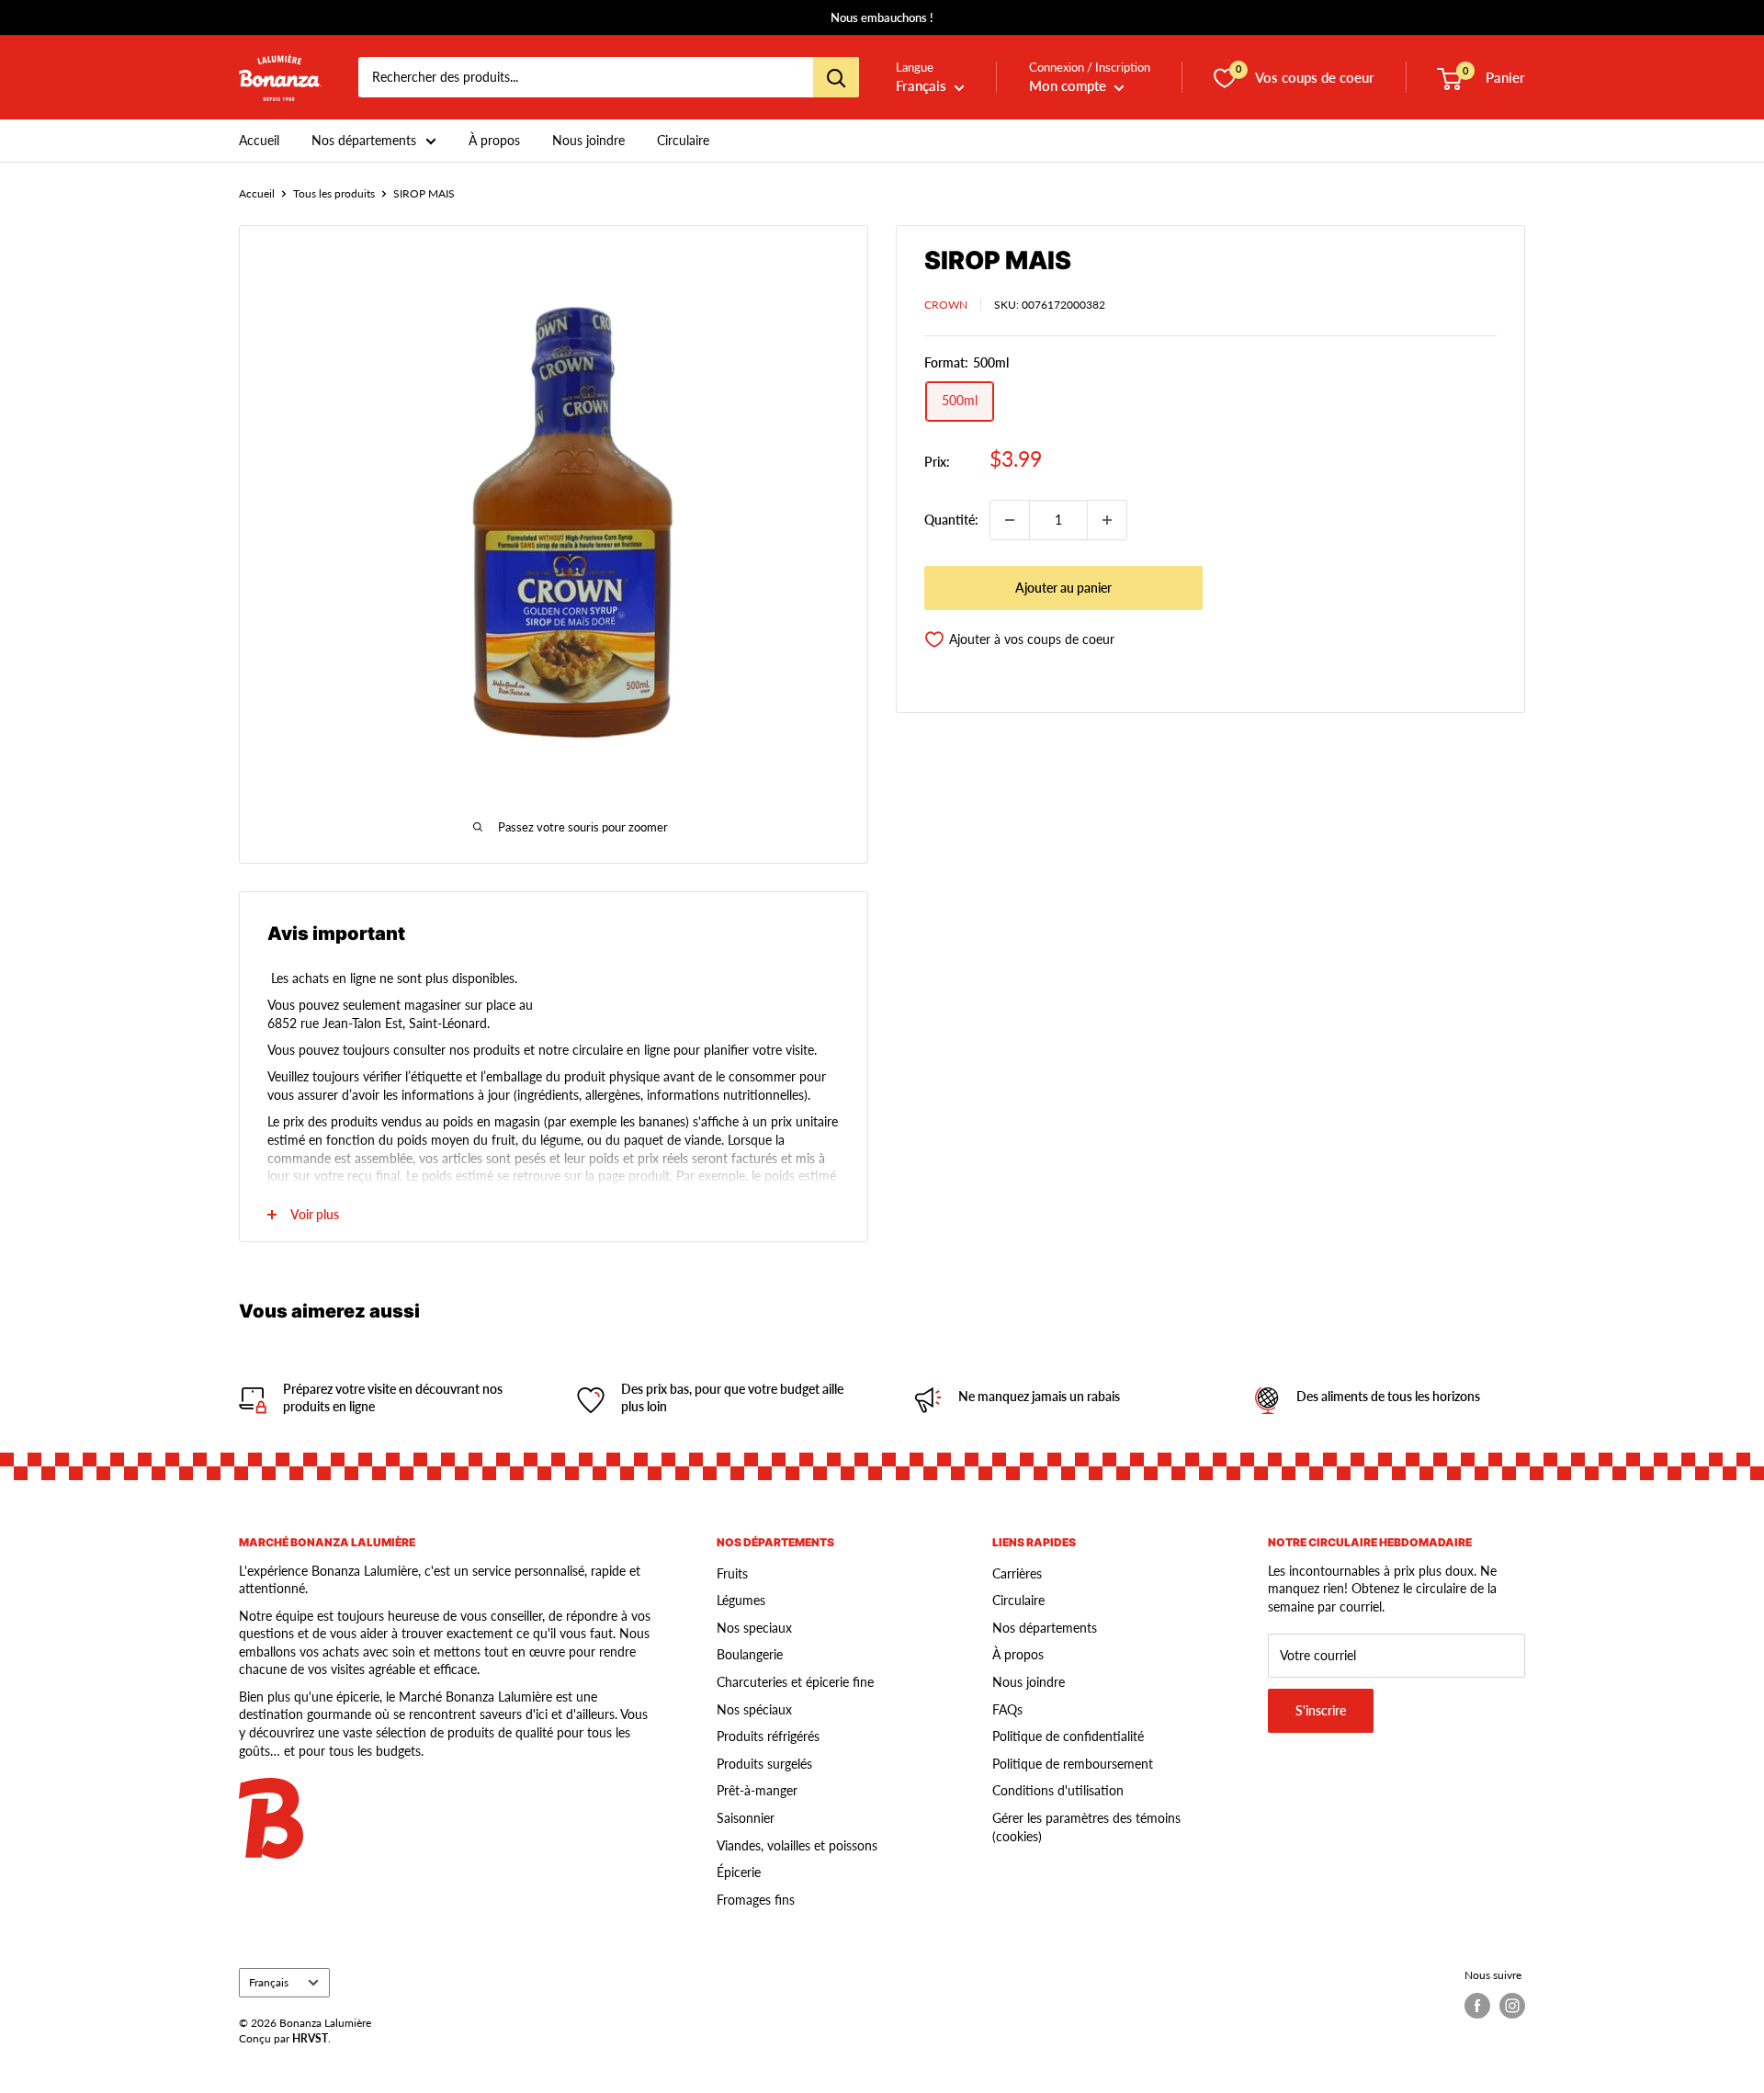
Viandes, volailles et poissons (797, 1845)
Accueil (259, 140)
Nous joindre (588, 140)
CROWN (946, 305)
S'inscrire (1321, 1710)
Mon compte (1069, 86)
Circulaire (683, 140)
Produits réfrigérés (768, 1736)
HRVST (310, 2038)
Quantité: (951, 520)
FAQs (1007, 1709)
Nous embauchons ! (882, 17)
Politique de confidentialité (1068, 1736)
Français (269, 1982)
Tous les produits (334, 193)
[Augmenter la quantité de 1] (1107, 520)
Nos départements (364, 140)
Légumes (741, 1600)
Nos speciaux (754, 1628)
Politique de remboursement (1073, 1764)
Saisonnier (746, 1818)
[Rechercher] (836, 78)
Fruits (732, 1573)
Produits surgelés (764, 1764)
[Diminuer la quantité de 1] (1010, 520)
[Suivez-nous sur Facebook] (1477, 2006)
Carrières (1017, 1573)
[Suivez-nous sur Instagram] (1512, 2006)
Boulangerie (750, 1654)
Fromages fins (756, 1900)
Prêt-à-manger (757, 1790)
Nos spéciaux (754, 1709)
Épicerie (739, 1872)
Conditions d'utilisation (1058, 1790)
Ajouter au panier (1063, 588)
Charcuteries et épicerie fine (795, 1682)
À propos (494, 140)
